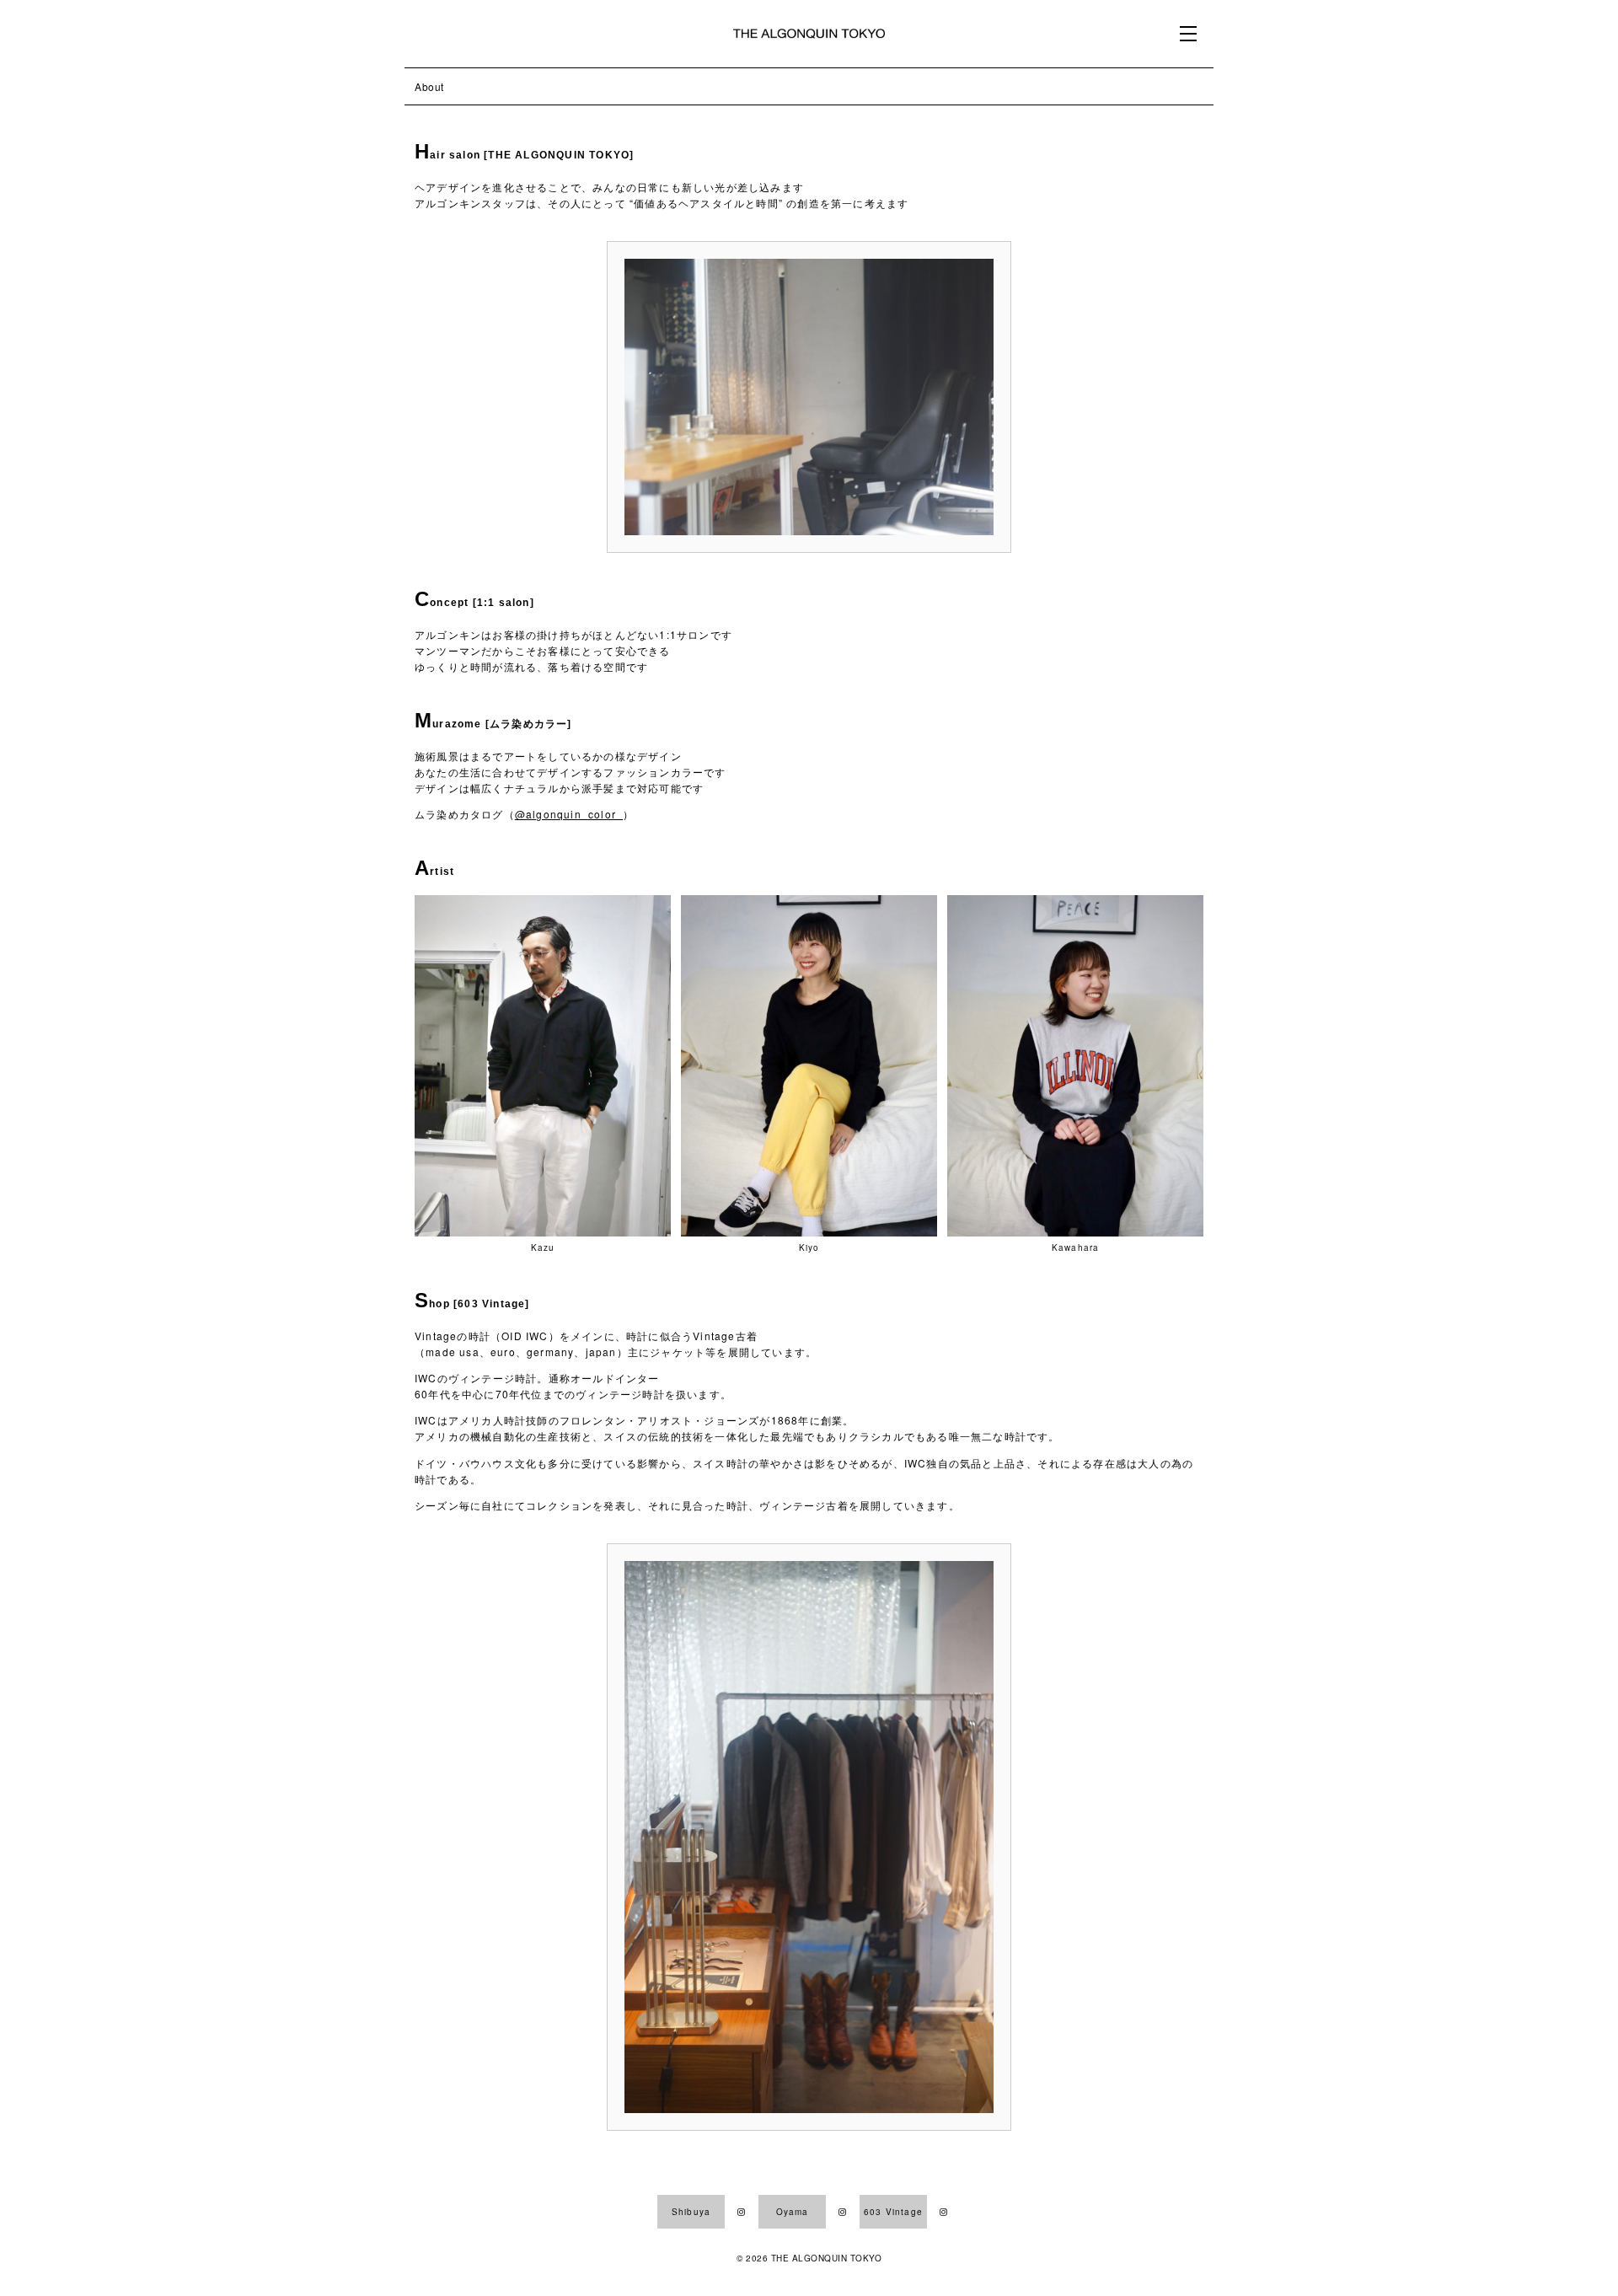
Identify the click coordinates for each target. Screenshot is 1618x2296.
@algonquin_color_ (569, 814)
